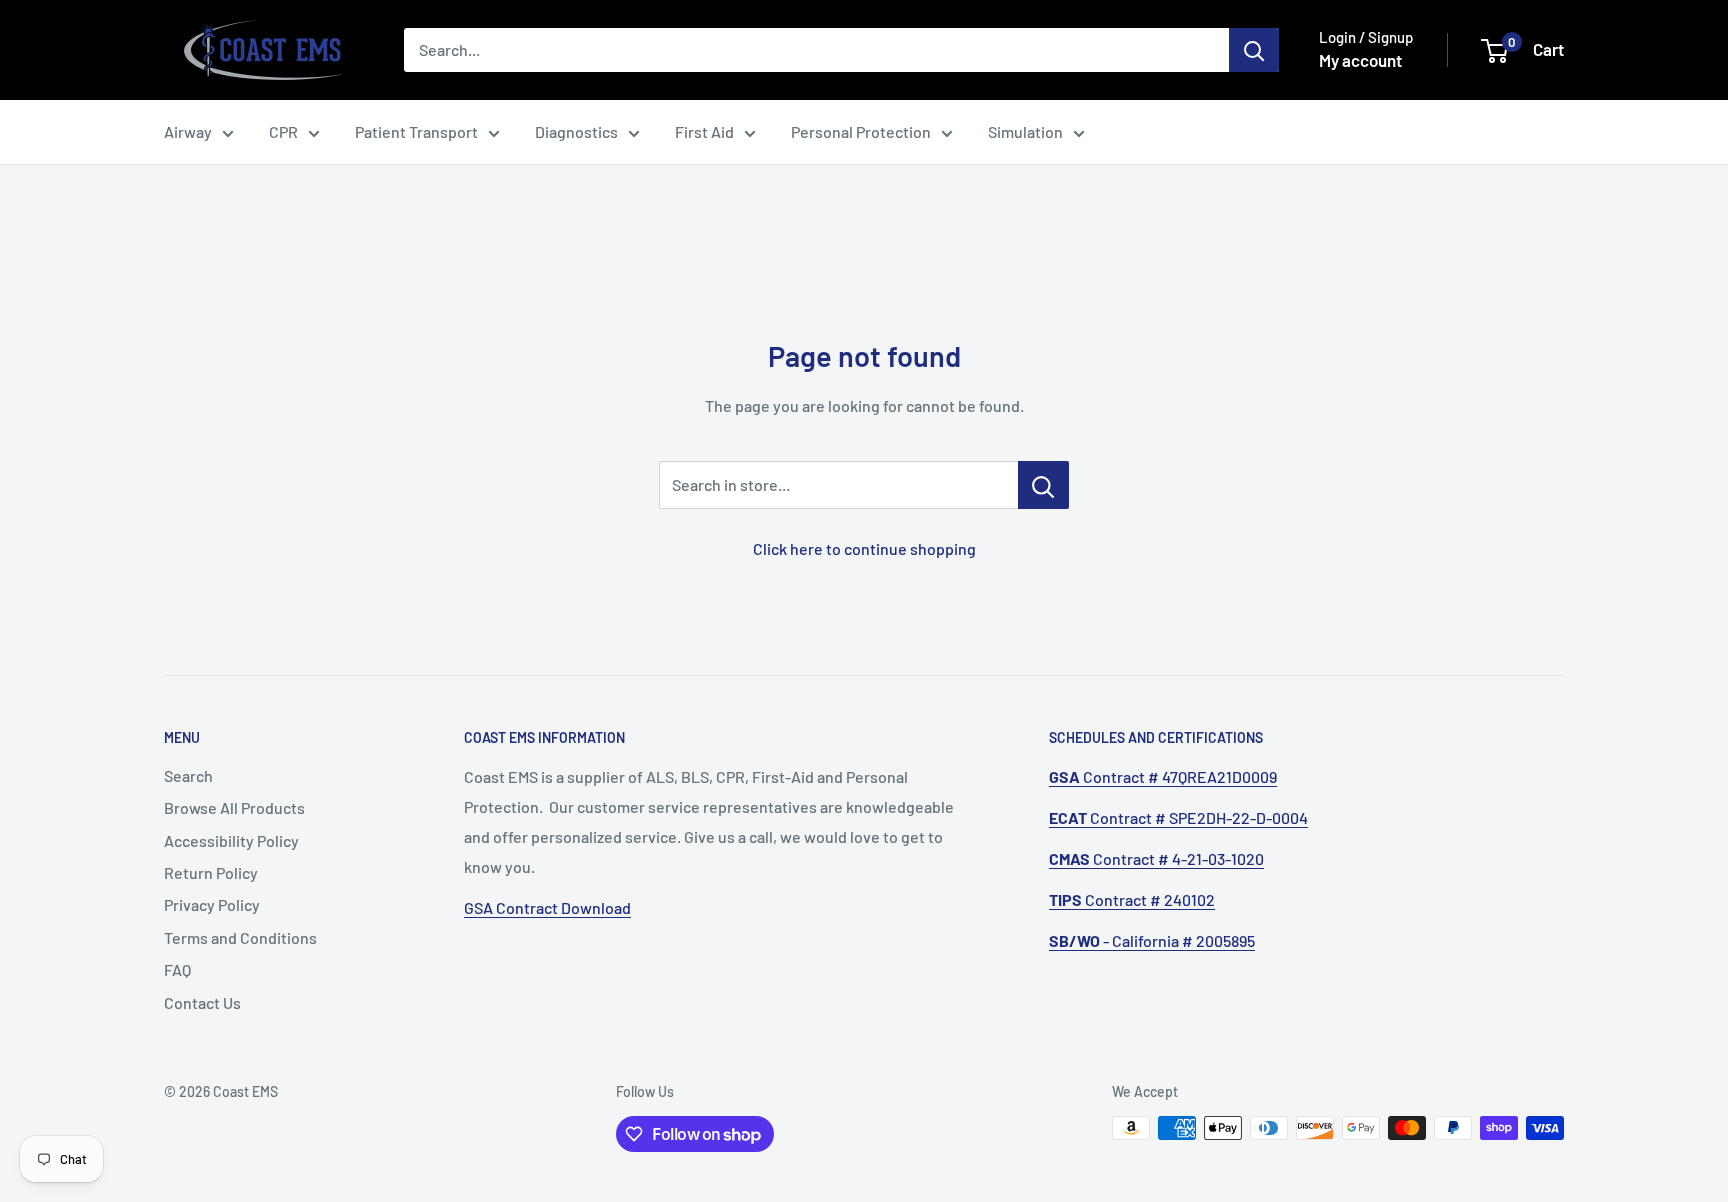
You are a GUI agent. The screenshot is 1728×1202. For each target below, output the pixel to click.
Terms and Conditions (240, 937)
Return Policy (211, 872)
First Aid (704, 131)
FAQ (177, 969)
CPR (283, 131)
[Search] (1254, 50)
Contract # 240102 (1132, 899)
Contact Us (202, 1002)
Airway (188, 131)
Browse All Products (234, 807)
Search (188, 775)
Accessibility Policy (231, 840)
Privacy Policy (212, 904)
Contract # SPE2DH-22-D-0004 (1178, 817)
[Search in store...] (1043, 485)
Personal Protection (861, 131)
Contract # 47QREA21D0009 (1163, 776)
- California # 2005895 (1152, 940)
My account (1360, 60)
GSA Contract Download (547, 907)
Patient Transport (416, 131)
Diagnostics (576, 131)
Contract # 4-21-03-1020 (1156, 858)
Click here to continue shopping (864, 548)
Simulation (1025, 131)
